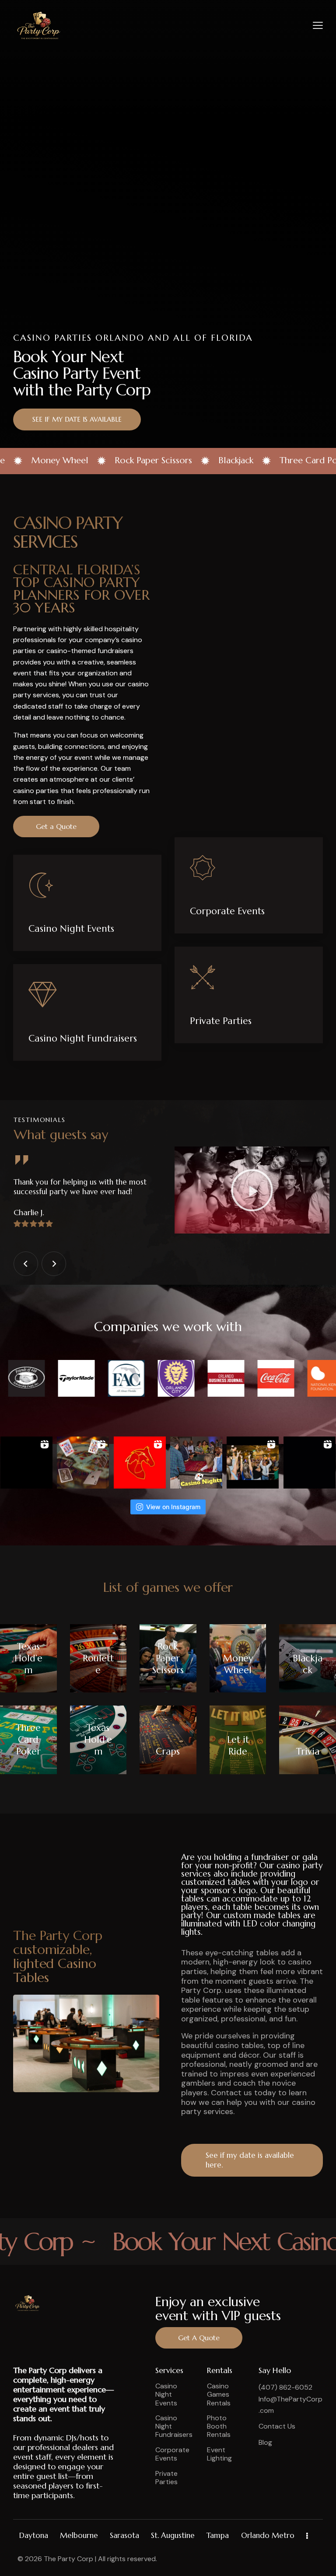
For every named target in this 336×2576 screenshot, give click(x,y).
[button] (318, 25)
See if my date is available (77, 419)
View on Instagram (173, 1507)
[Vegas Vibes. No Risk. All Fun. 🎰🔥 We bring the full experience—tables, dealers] (196, 1463)
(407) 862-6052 (285, 2387)
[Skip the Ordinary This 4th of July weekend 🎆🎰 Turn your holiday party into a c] (26, 1463)
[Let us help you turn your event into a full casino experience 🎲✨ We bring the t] (253, 1463)
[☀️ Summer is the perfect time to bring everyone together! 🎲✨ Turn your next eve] (83, 1463)
